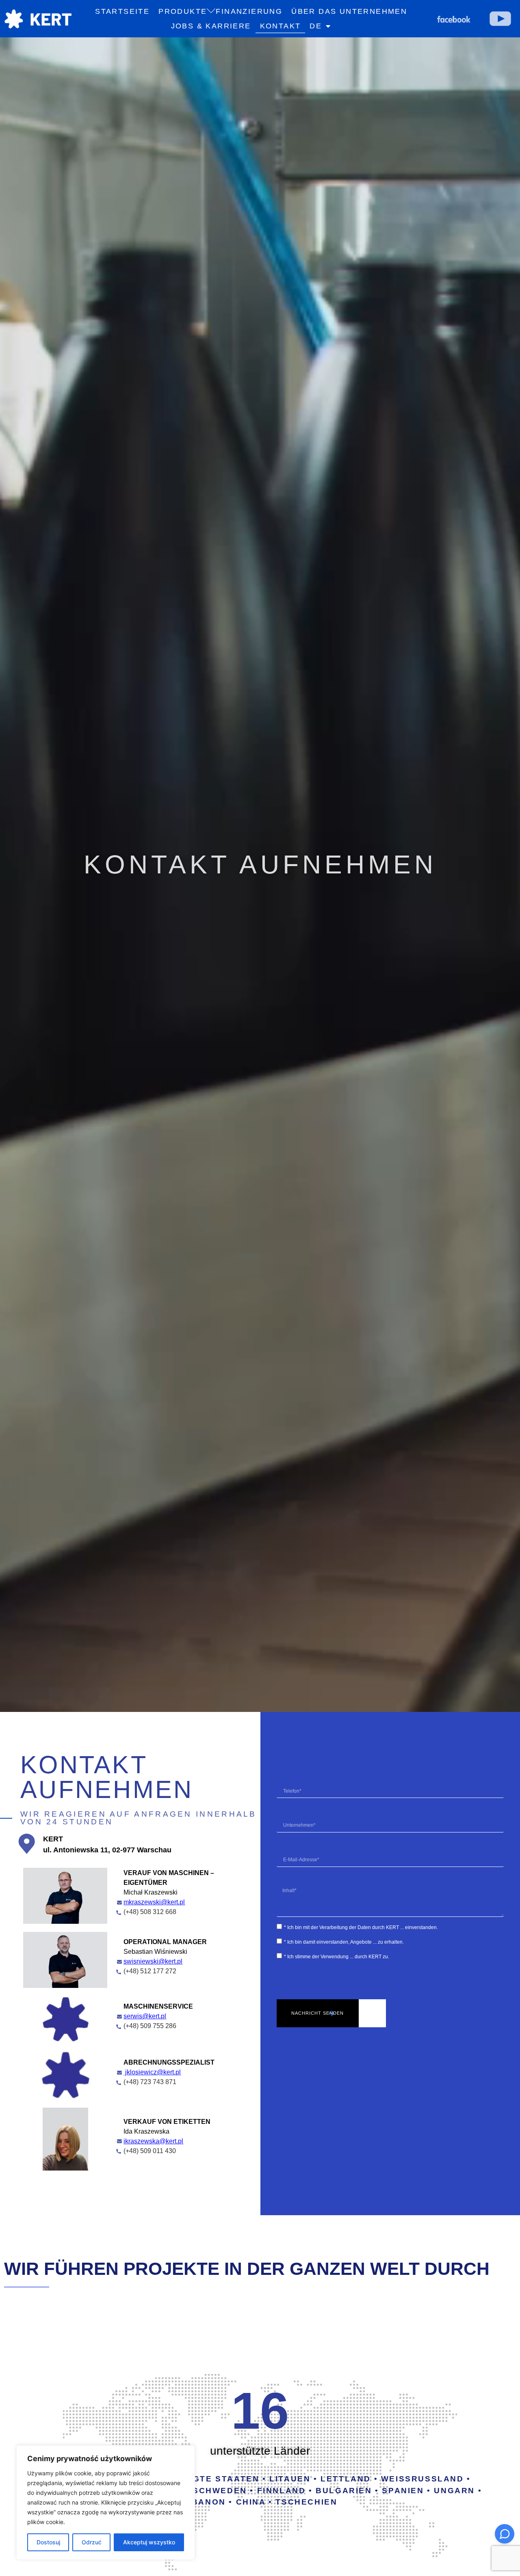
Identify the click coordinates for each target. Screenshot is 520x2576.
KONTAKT (281, 26)
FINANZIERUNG (249, 11)
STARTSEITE (122, 11)
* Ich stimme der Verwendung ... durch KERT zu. (337, 1957)
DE (316, 26)
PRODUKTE (183, 11)
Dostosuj (48, 2542)
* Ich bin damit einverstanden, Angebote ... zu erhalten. (344, 1942)
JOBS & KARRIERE (211, 26)
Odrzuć (92, 2542)
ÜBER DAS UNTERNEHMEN (349, 11)
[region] (106, 2503)
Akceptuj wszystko (149, 2542)
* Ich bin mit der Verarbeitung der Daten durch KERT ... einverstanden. (361, 1927)
